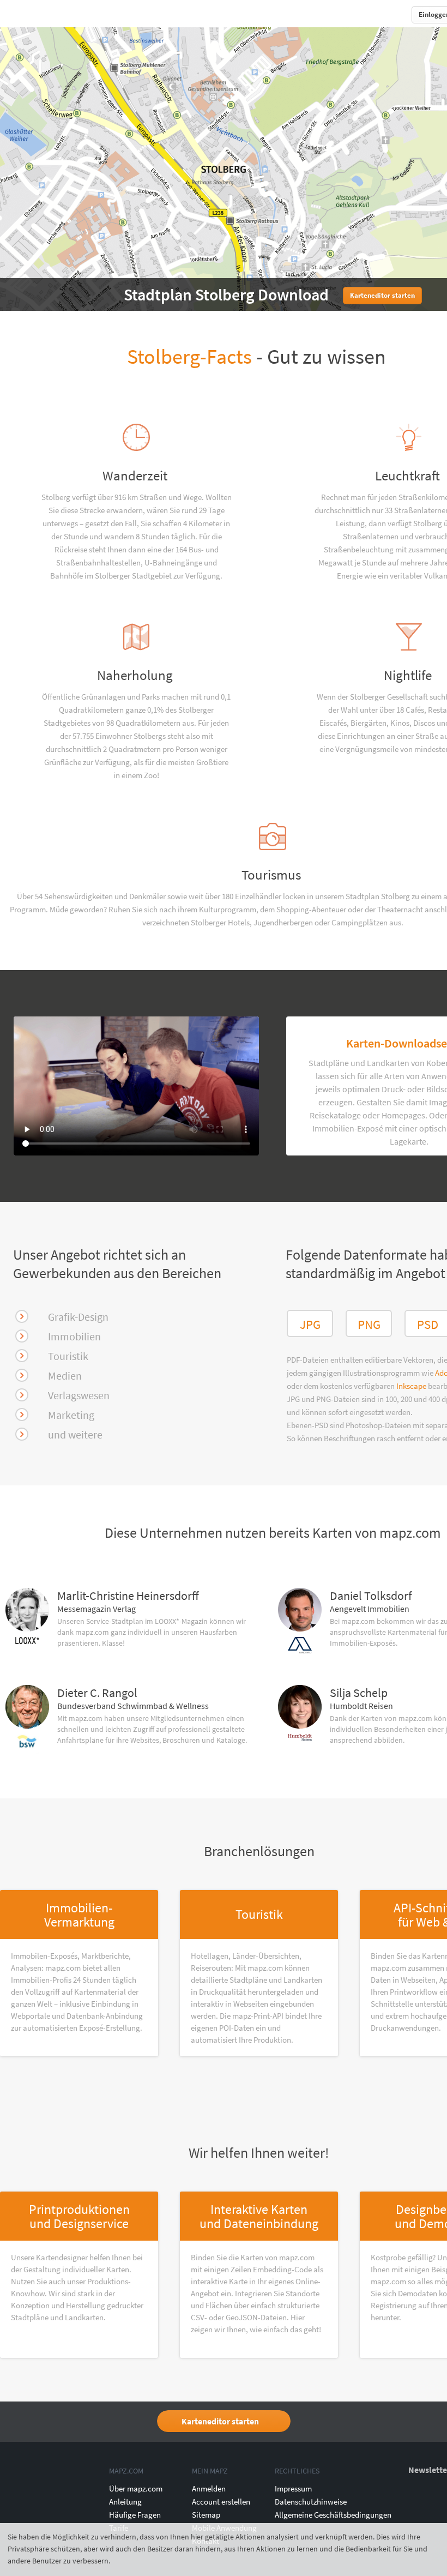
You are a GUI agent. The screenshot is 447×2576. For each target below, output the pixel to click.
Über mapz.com (136, 2488)
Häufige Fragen (135, 2515)
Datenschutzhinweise (311, 2502)
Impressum (293, 2488)
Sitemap (206, 2515)
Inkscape (412, 1386)
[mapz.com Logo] (25, 14)
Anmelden (209, 2488)
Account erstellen (221, 2502)
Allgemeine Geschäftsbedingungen (333, 2515)
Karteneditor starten (220, 2421)
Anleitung (125, 2502)
